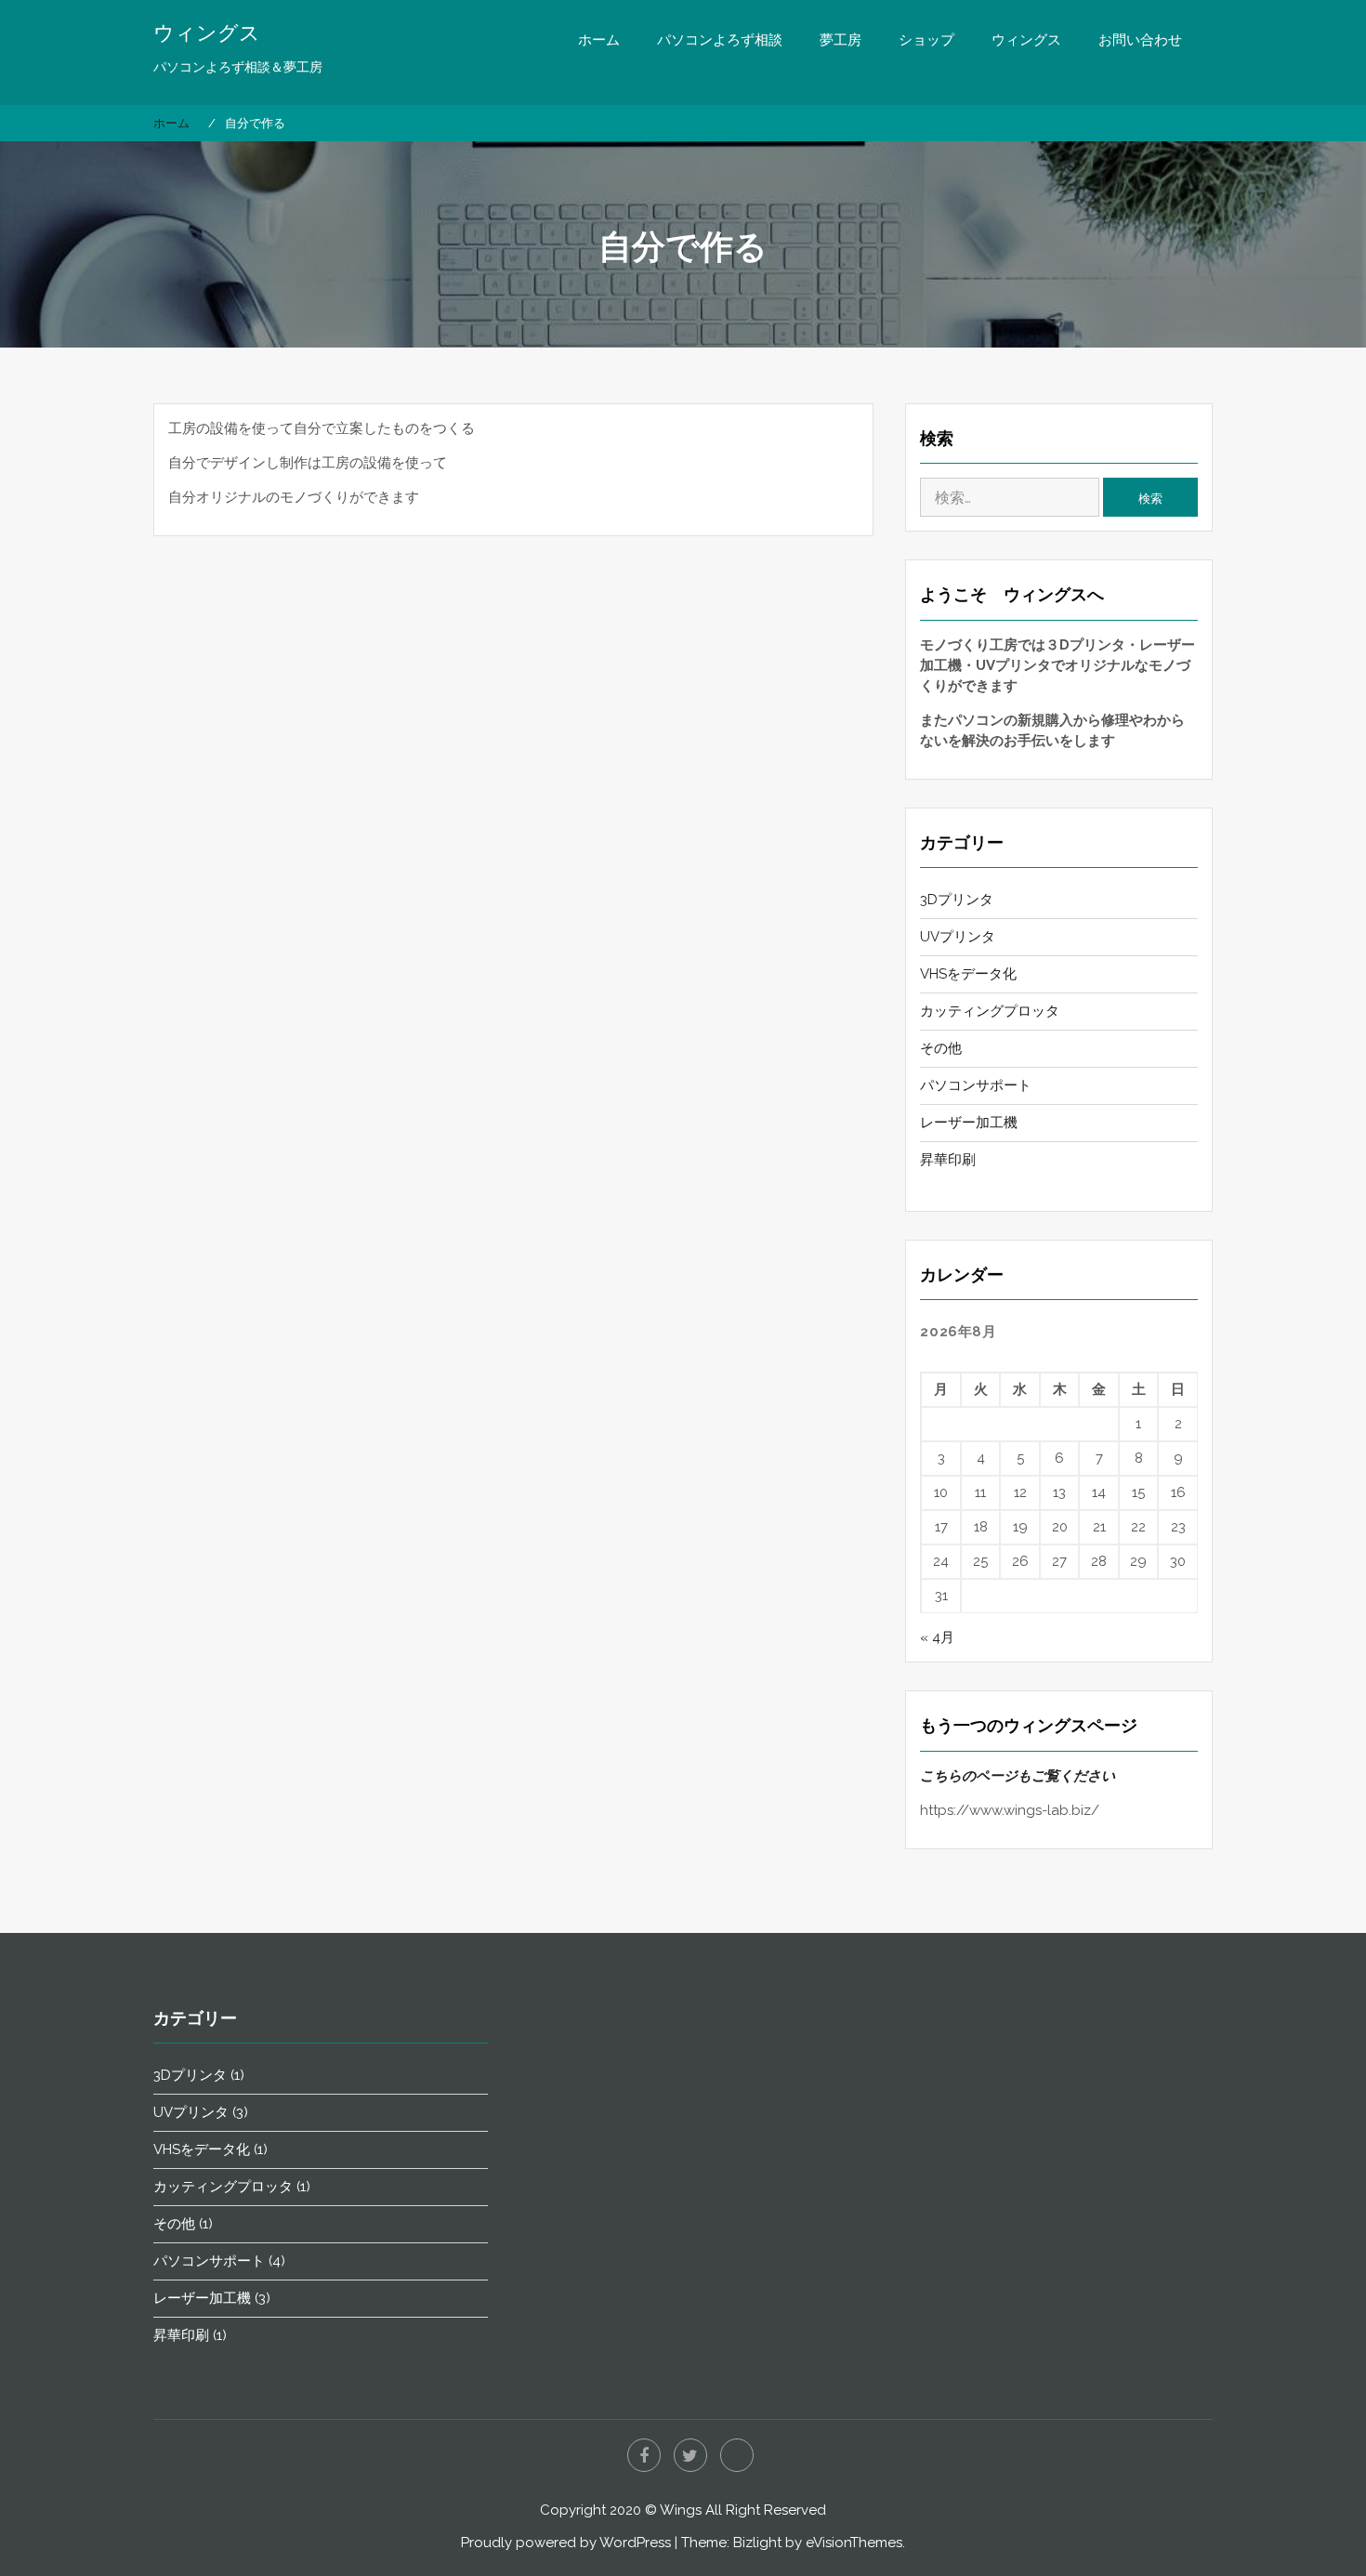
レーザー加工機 (969, 1123)
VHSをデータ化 (968, 974)
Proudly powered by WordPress (566, 2543)
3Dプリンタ (957, 900)
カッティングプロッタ (990, 1011)
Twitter (690, 2455)
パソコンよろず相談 (720, 40)
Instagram (737, 2455)
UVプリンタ (958, 937)
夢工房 (841, 40)
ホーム (599, 40)
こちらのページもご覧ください (1018, 1776)
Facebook (644, 2455)
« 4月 (937, 1637)
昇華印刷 (948, 1160)
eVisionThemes (854, 2543)
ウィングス (207, 33)
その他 (941, 1048)
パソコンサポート (976, 1085)
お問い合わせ (1140, 40)
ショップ (926, 40)
